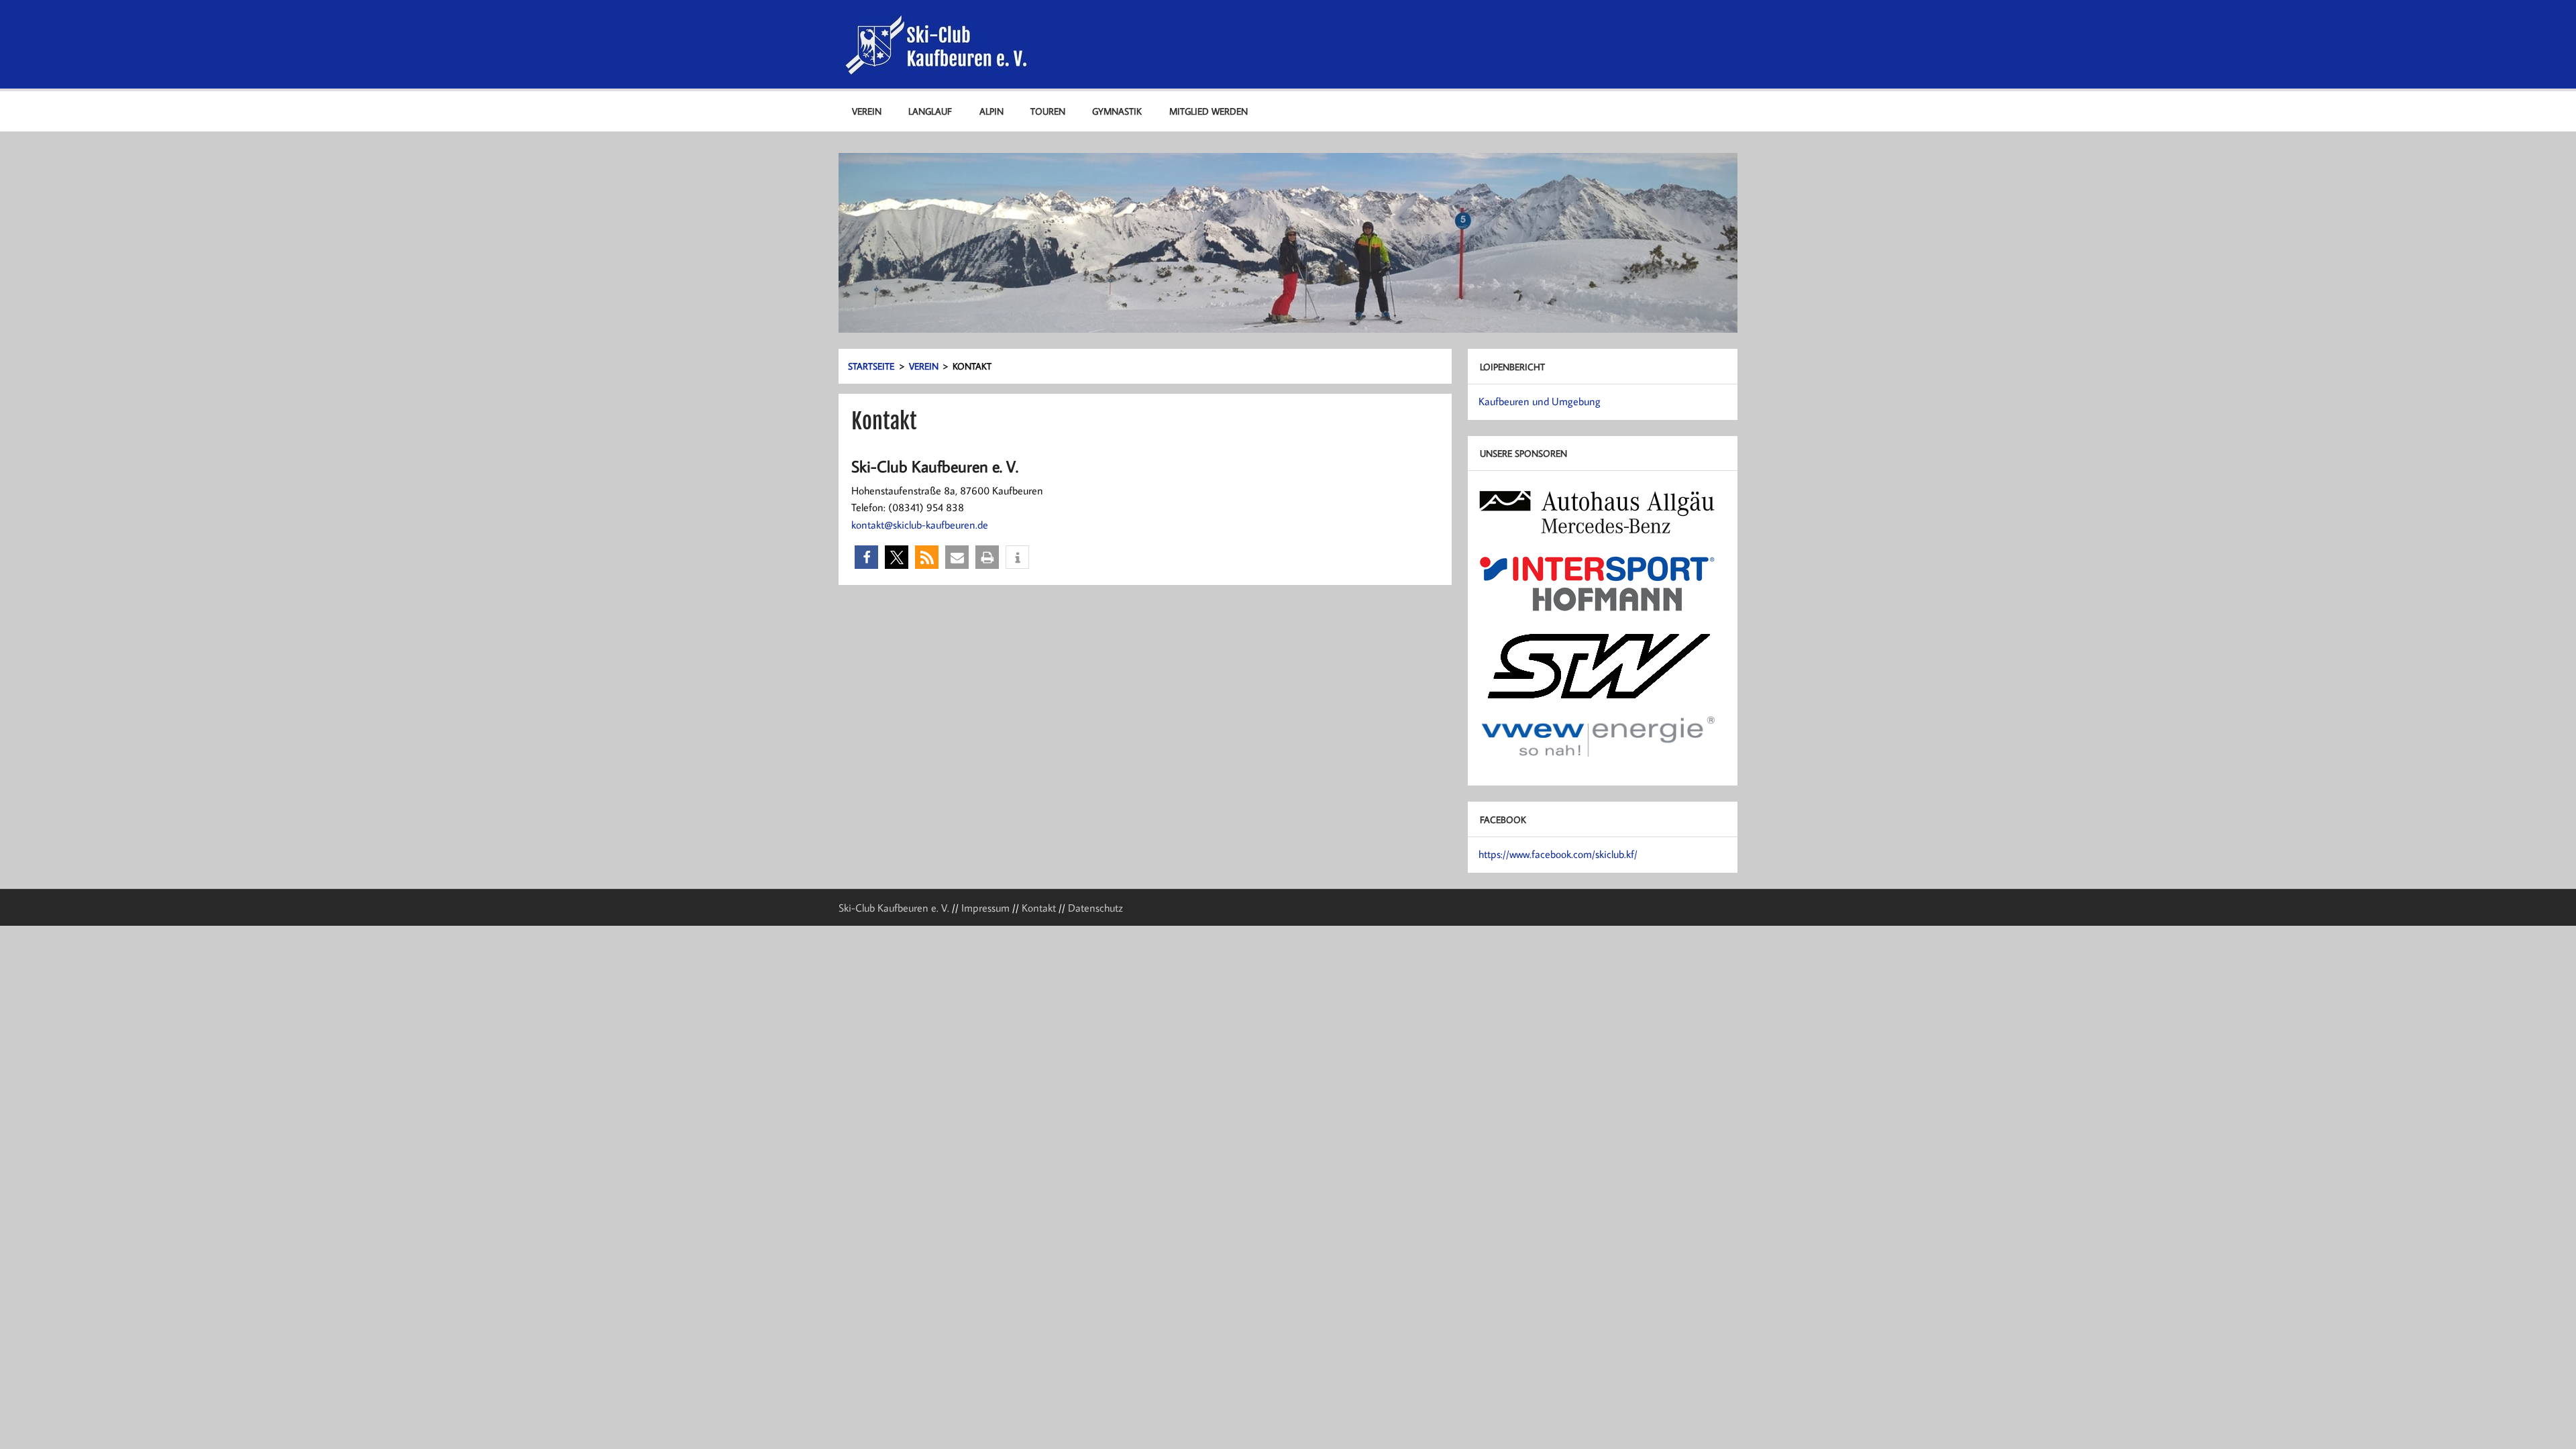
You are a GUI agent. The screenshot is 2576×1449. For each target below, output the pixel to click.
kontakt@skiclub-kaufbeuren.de (920, 525)
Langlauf (930, 111)
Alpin (991, 111)
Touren (1048, 111)
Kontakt (1039, 908)
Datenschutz (1095, 908)
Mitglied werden (1209, 111)
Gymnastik (1117, 111)
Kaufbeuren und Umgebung (1540, 401)
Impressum (985, 908)
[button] (866, 557)
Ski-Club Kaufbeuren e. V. (894, 908)
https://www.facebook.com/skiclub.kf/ (1558, 854)
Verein (867, 111)
